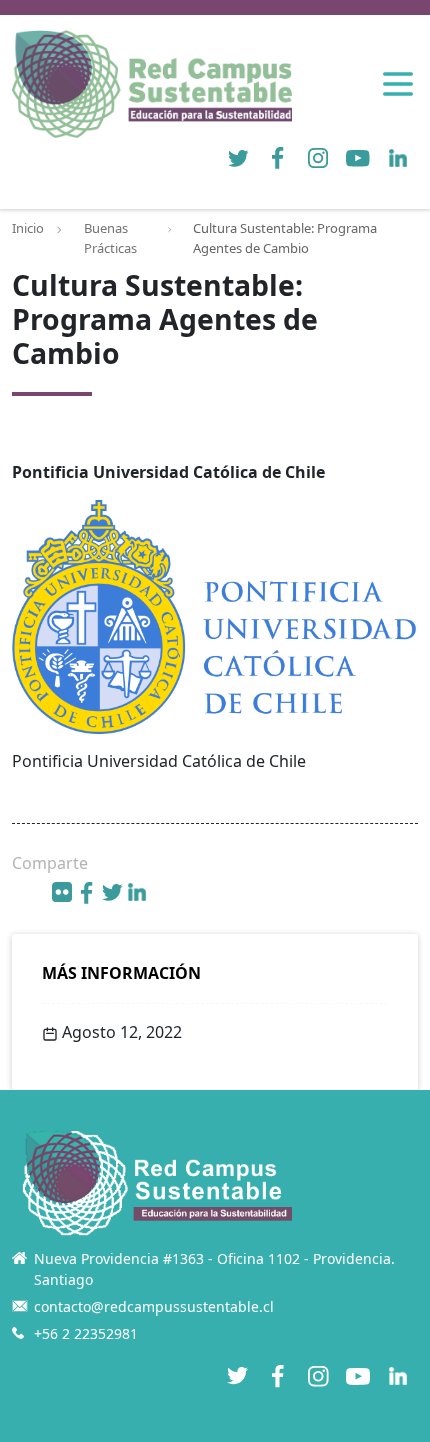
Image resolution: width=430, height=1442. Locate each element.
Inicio (28, 228)
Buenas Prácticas (110, 238)
